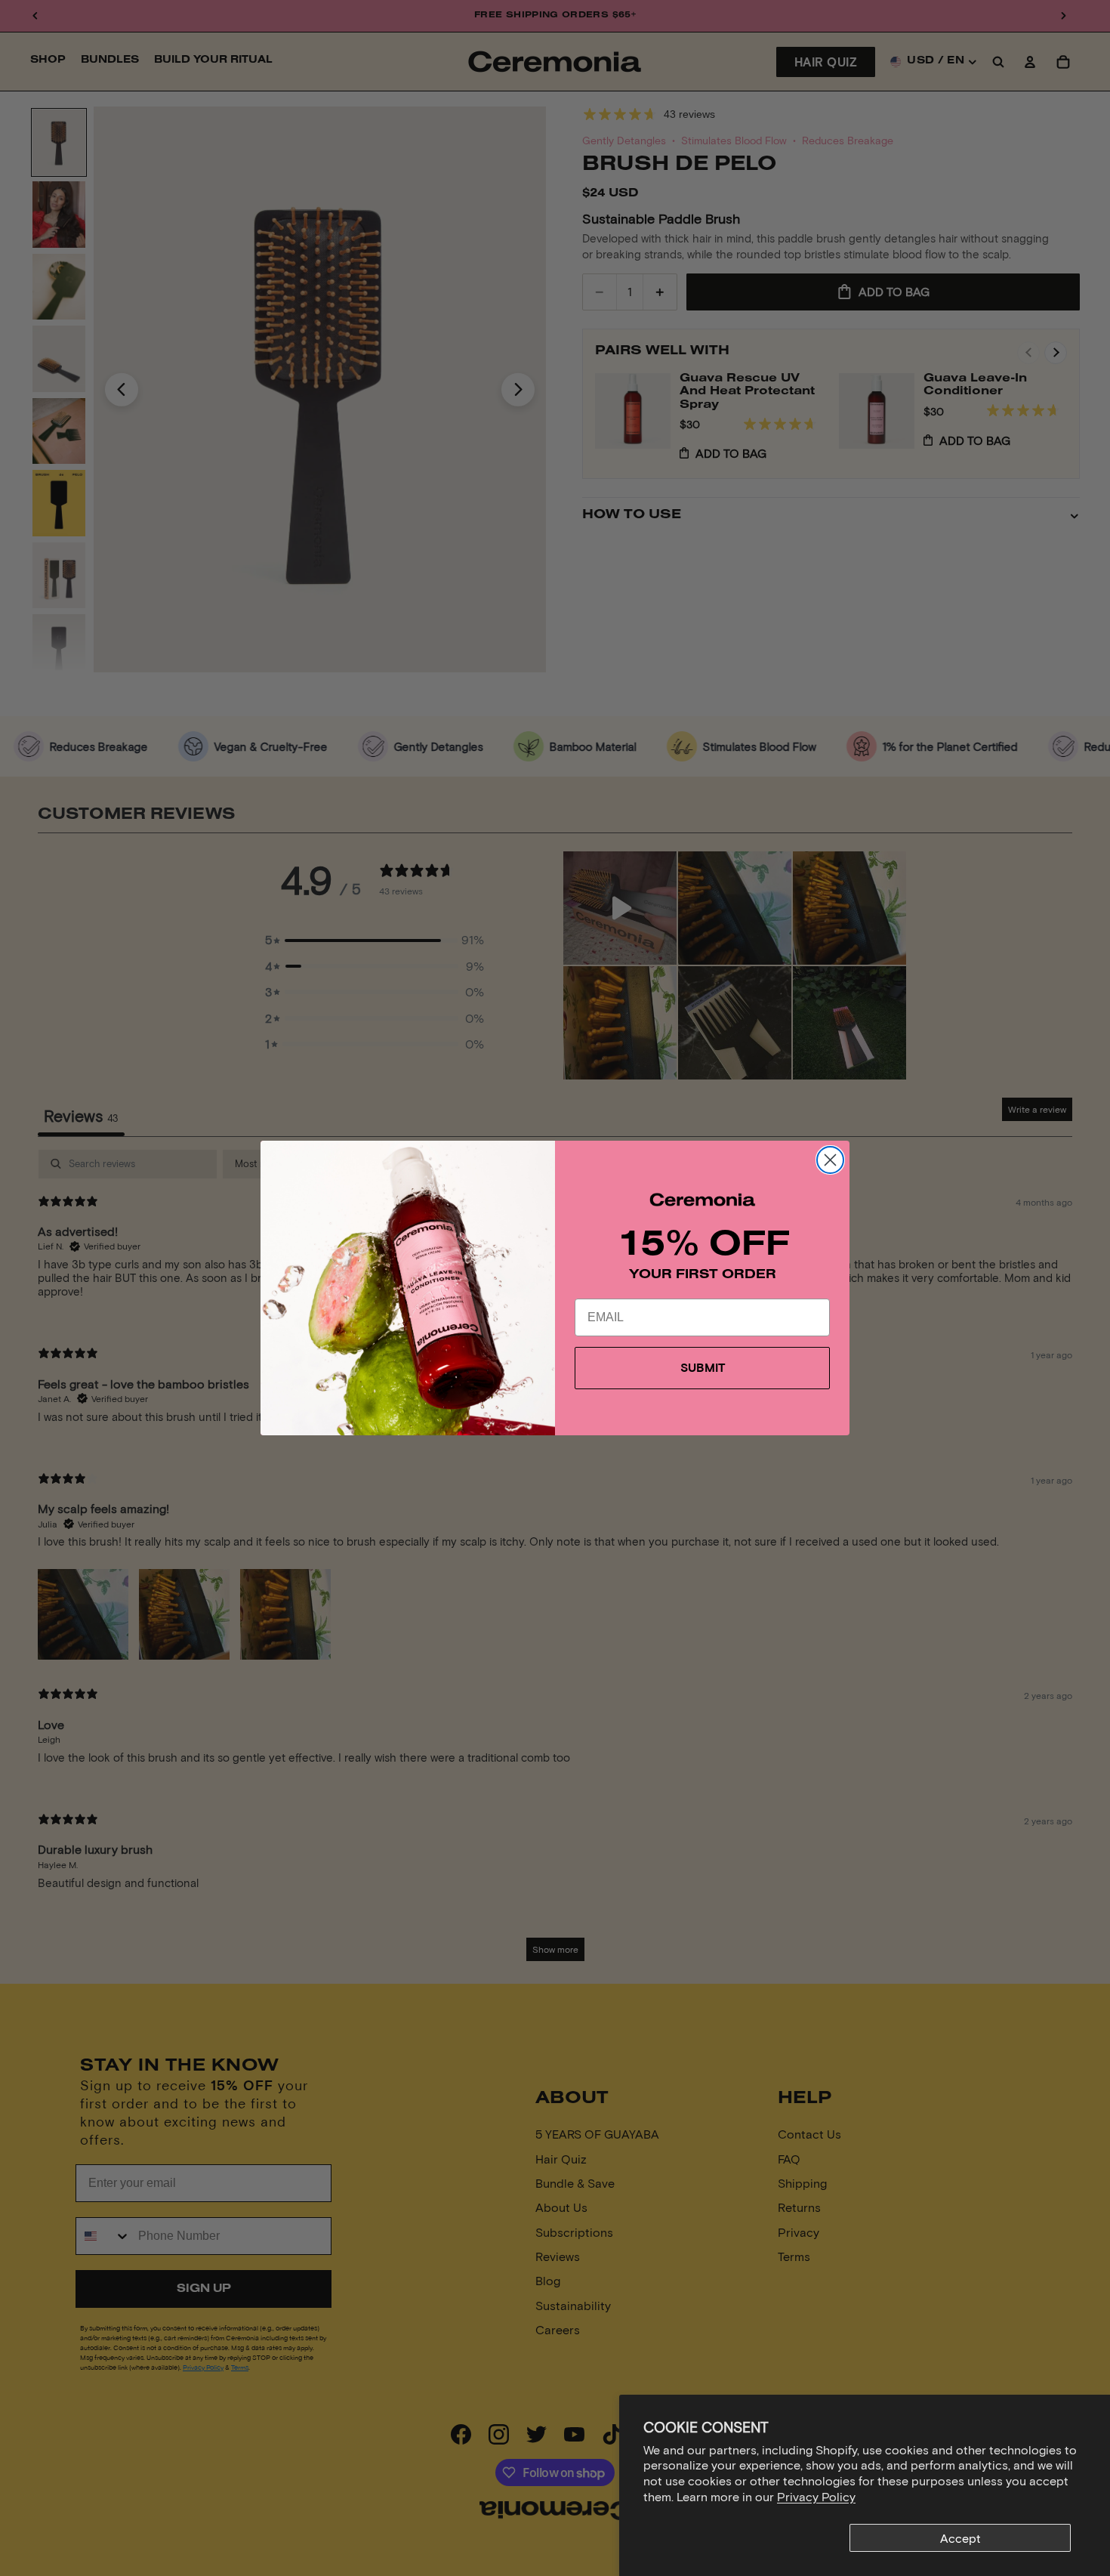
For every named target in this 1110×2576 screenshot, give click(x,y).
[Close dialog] (830, 1160)
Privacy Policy (816, 2496)
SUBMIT (703, 1368)
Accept (960, 2538)
